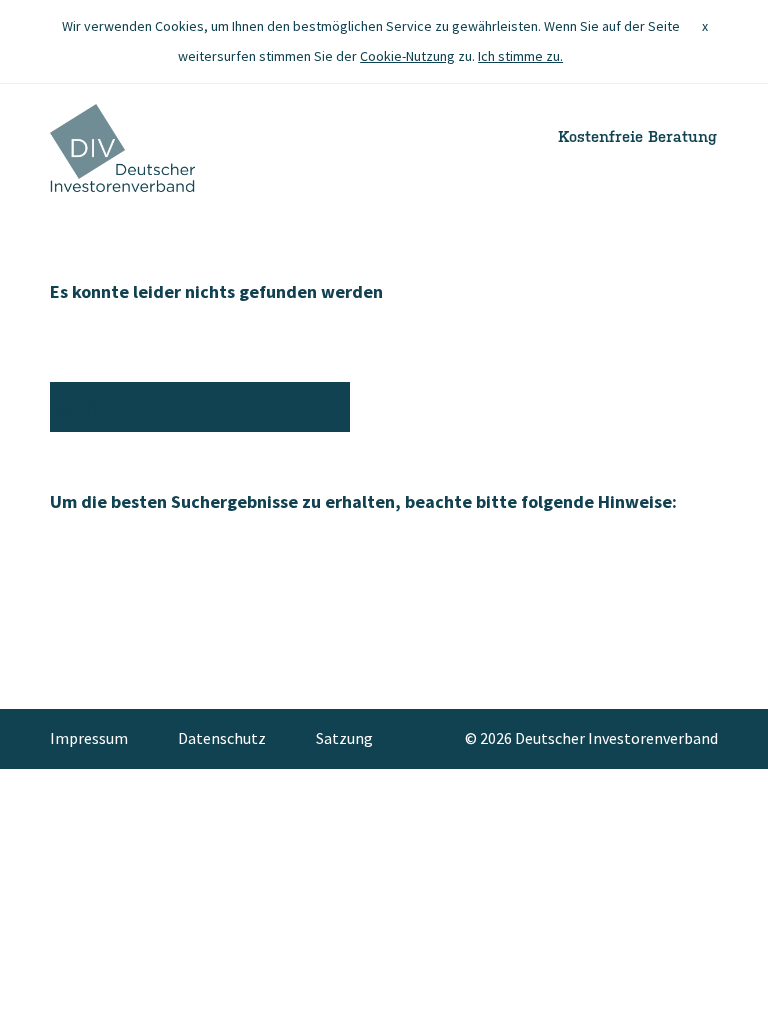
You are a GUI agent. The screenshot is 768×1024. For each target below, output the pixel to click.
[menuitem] (101, 739)
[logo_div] (122, 148)
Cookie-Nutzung (407, 56)
